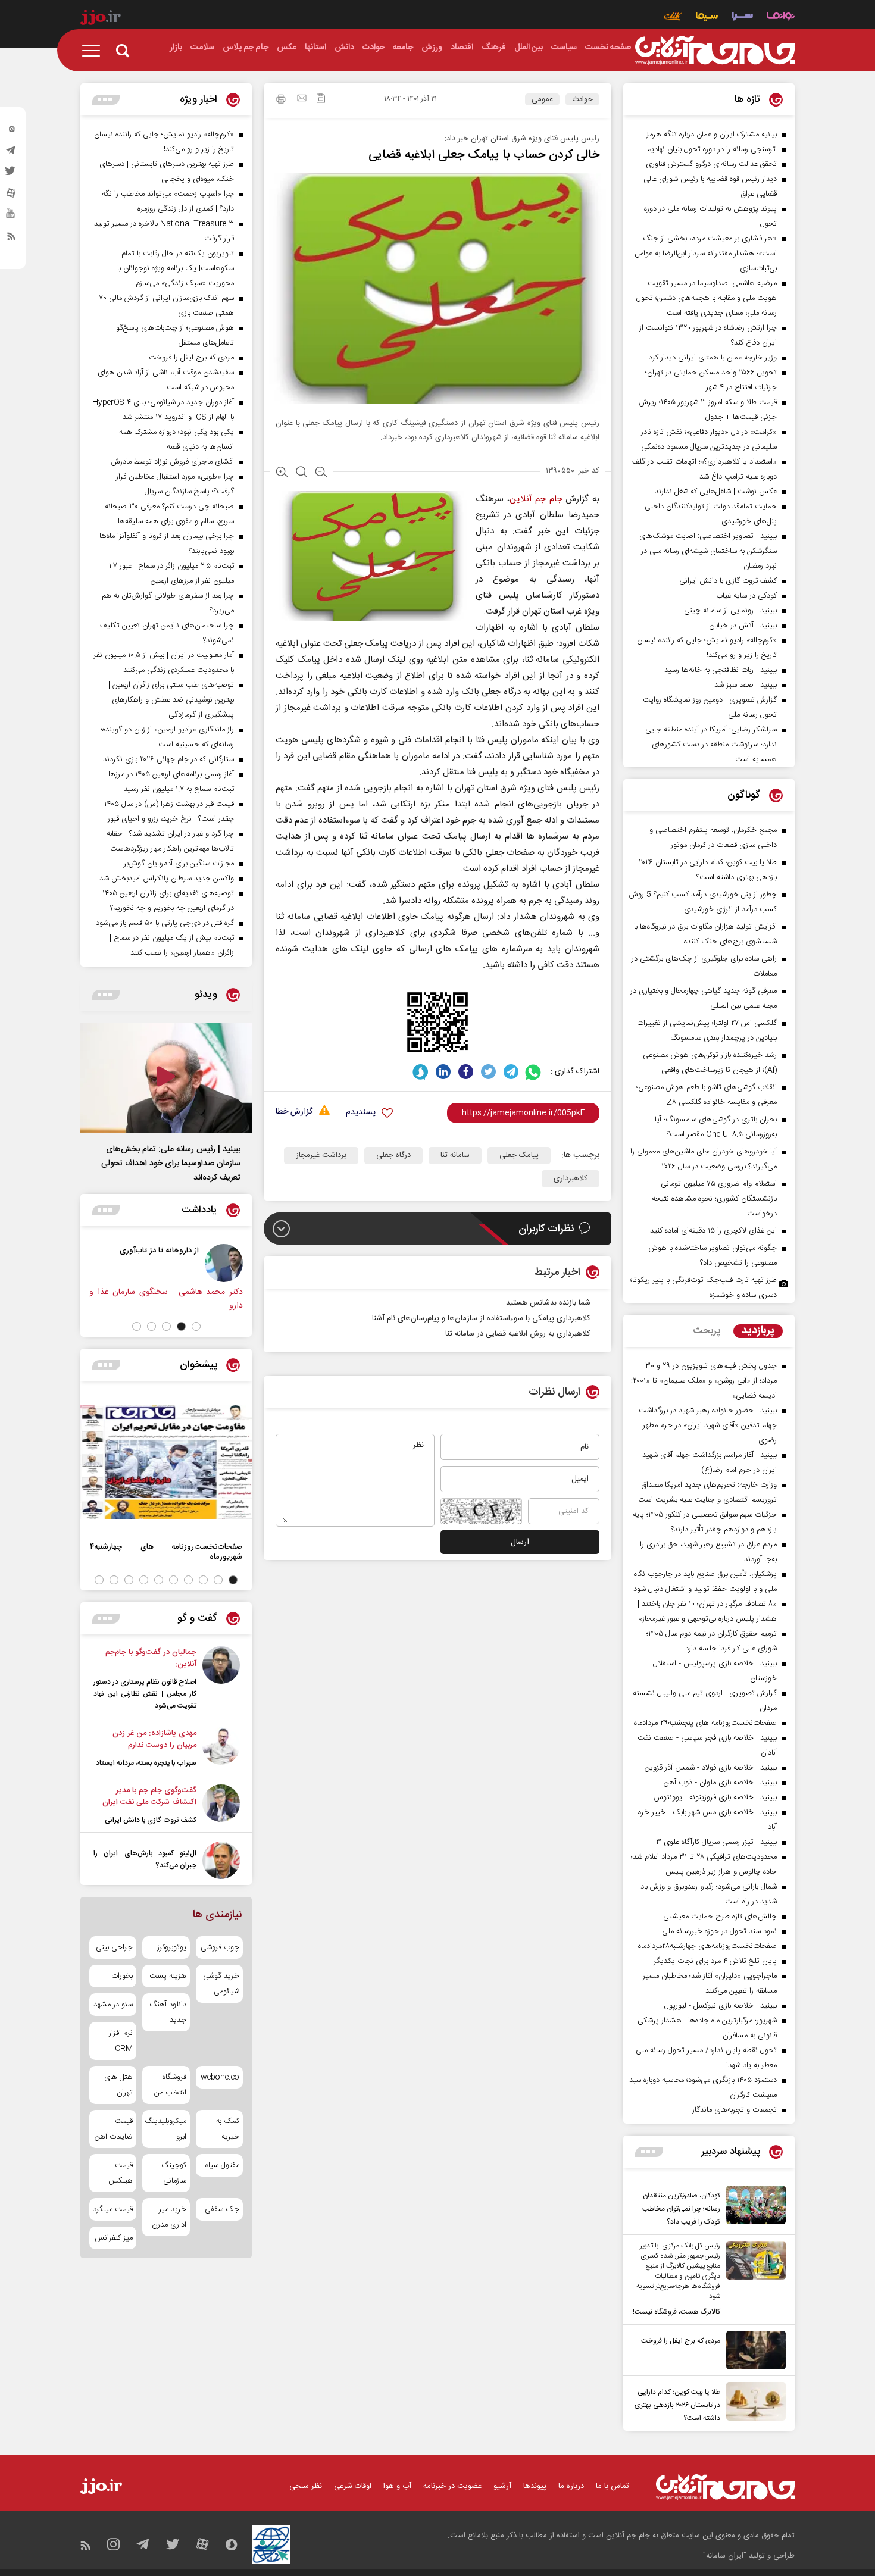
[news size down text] (321, 473)
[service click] (673, 18)
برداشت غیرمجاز (321, 1155)
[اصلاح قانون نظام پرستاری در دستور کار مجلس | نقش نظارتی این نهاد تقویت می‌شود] (221, 1679)
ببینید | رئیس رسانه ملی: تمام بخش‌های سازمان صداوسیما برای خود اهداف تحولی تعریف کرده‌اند (171, 1164)
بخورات (122, 1976)
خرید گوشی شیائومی (221, 1984)
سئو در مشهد (113, 2005)
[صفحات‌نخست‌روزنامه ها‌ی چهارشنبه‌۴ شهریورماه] (166, 1462)
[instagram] (11, 132)
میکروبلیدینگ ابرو (166, 2129)
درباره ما (571, 2486)
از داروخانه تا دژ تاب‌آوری (159, 1250)
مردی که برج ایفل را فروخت (681, 2341)
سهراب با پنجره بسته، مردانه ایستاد (146, 1763)
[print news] (281, 101)
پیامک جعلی (519, 1155)
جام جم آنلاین (536, 499)
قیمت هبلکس (121, 2173)
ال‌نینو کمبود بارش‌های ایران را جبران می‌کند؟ (145, 1859)
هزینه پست (168, 1976)
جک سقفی (222, 2209)
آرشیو (502, 2486)
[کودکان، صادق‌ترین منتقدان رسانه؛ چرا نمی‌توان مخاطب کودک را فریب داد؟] (753, 2207)
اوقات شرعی (353, 2486)
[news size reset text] (301, 473)
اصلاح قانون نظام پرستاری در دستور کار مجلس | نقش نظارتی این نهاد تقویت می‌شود (145, 1694)
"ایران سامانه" (725, 2556)
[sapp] (11, 217)
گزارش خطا (294, 1112)
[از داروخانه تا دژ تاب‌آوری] (224, 1263)
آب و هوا (397, 2486)
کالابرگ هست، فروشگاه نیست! (676, 2312)
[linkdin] (443, 1072)
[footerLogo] (725, 2487)
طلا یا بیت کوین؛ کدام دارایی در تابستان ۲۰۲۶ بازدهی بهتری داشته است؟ (677, 2405)
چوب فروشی (220, 1947)
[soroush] (421, 1072)
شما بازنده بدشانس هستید (548, 1303)
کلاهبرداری (571, 1178)
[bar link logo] (101, 19)
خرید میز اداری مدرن (169, 2217)
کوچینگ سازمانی (174, 2173)
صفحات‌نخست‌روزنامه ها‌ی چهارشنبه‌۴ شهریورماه (166, 1552)
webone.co (220, 2077)
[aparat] (11, 196)
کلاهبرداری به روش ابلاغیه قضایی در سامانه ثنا (518, 1334)
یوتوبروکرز (171, 1947)
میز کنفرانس (114, 2238)
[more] (649, 2152)
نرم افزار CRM (121, 2041)
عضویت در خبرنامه (452, 2486)
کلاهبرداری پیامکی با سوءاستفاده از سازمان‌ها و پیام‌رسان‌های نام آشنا (481, 1318)
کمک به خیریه (228, 2129)
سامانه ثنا (455, 1155)
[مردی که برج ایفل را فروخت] (753, 2350)
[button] (196, 1326)
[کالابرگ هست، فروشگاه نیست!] (753, 2280)
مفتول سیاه (222, 2165)
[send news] (302, 99)
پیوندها (535, 2486)
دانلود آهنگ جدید (168, 2012)
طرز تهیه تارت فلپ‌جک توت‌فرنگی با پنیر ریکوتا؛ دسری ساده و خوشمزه (704, 1288)
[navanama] (781, 18)
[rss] (11, 239)
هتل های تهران (118, 2085)
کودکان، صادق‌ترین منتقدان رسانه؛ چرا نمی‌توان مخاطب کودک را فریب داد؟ (681, 2209)
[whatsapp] (534, 1072)
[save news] (321, 100)
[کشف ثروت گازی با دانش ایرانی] (221, 1805)
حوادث (582, 99)
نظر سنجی (306, 2486)
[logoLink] (715, 51)
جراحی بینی (114, 1947)
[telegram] (11, 153)
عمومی (542, 99)
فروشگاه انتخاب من (170, 2085)
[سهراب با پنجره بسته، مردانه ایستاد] (221, 1748)
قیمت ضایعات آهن (114, 2129)
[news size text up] (282, 473)
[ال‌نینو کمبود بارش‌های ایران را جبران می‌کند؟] (221, 1860)
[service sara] (742, 18)
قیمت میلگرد (113, 2209)
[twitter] (11, 174)
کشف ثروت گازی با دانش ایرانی (151, 1820)
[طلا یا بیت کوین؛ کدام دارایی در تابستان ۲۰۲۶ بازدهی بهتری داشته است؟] (753, 2403)
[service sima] (707, 18)
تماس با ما (612, 2486)
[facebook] (466, 1072)
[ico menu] (95, 51)
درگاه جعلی (393, 1155)
